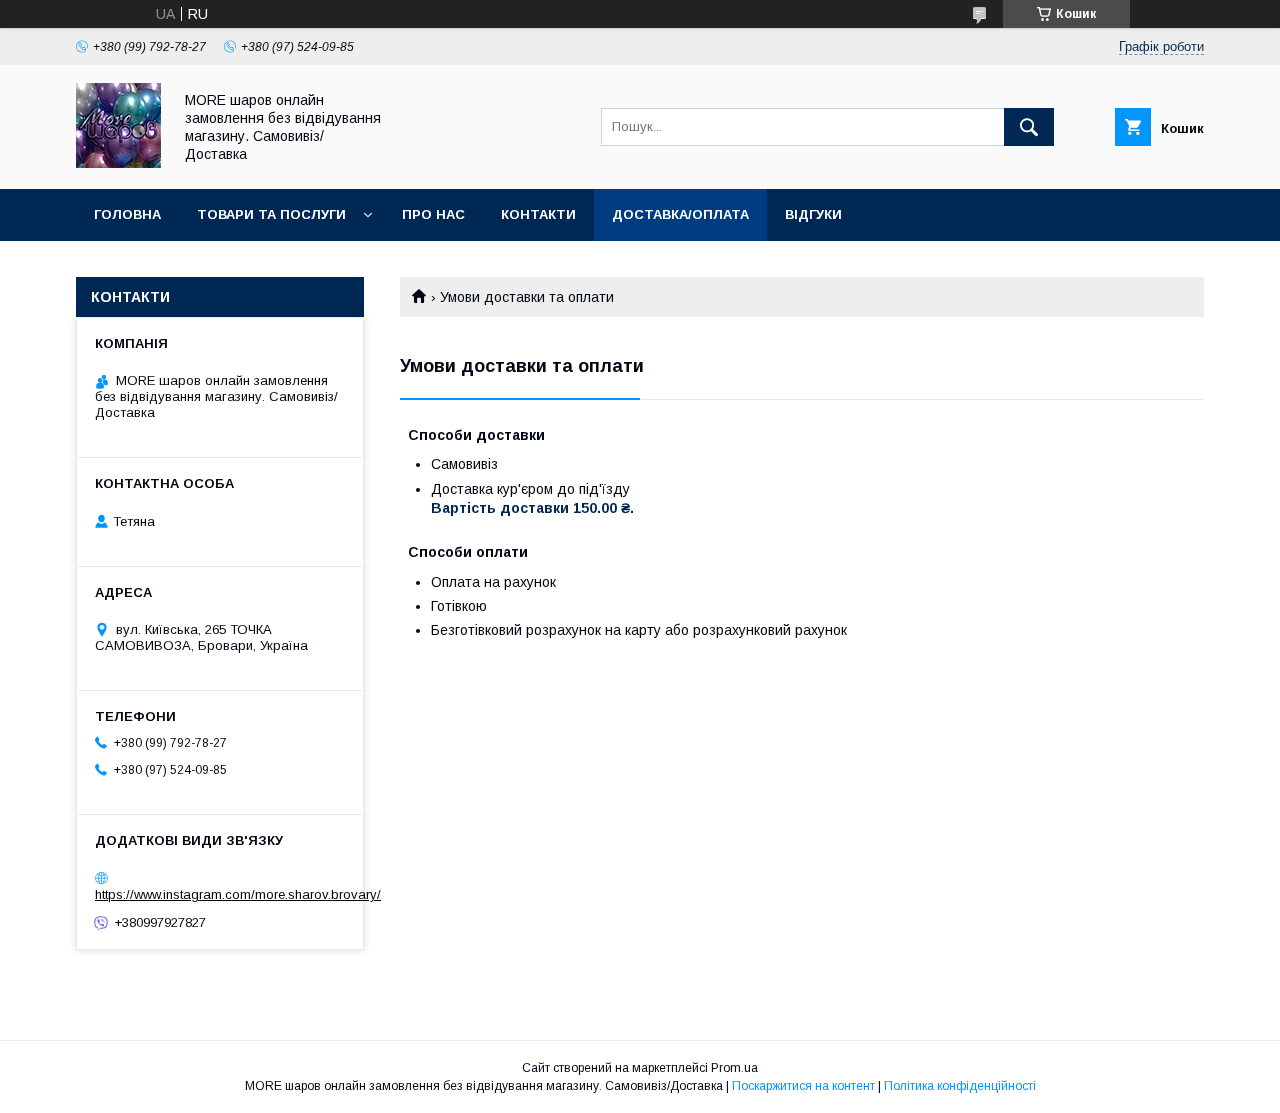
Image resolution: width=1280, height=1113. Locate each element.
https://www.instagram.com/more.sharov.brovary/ (238, 894)
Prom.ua (734, 1068)
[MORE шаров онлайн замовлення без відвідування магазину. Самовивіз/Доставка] (118, 163)
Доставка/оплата (680, 214)
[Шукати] (1029, 127)
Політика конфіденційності (960, 1086)
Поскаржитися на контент (803, 1086)
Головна (127, 214)
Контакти (538, 214)
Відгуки (813, 214)
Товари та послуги (271, 214)
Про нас (433, 214)
